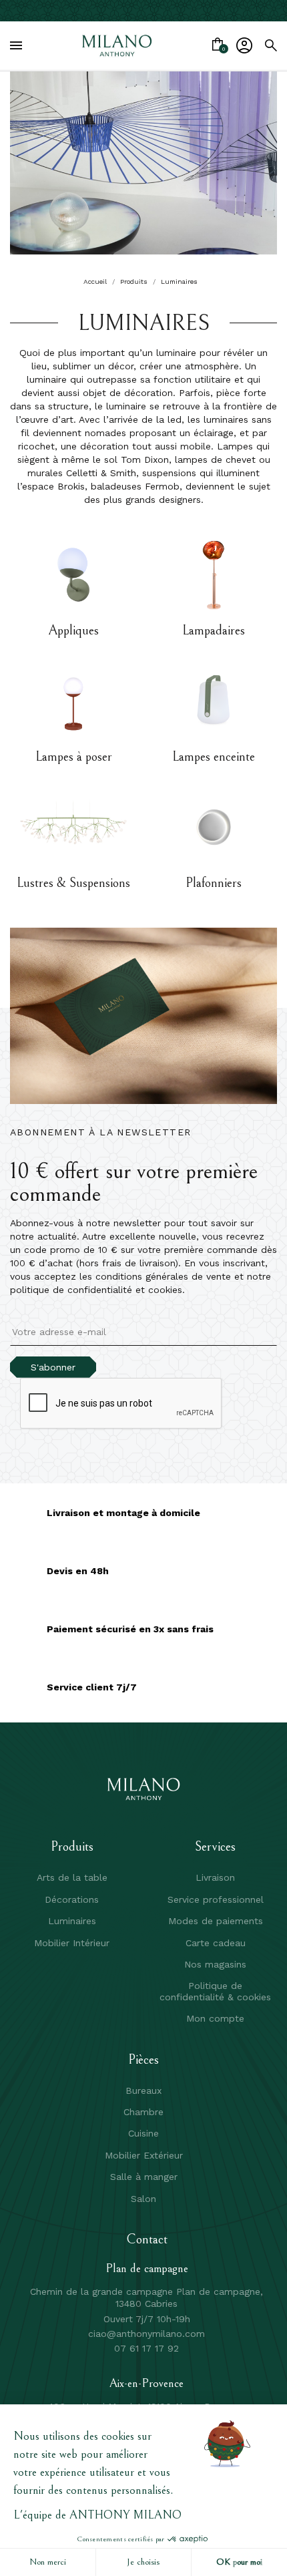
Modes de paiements (216, 1921)
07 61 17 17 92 (147, 2348)
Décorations (72, 1899)
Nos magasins (215, 1964)
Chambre (143, 2112)
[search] (271, 45)
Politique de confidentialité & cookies (215, 1991)
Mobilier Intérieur (72, 1943)
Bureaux (143, 2090)
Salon (143, 2199)
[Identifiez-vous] (244, 45)
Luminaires (72, 1921)
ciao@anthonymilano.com (147, 2334)
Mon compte (215, 2018)
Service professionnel (216, 1899)
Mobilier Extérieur (144, 2155)
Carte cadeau (216, 1943)
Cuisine (143, 2133)
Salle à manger (144, 2177)
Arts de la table (72, 1877)
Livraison (215, 1877)
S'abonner (53, 1367)
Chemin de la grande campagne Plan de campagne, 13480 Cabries (147, 2297)
